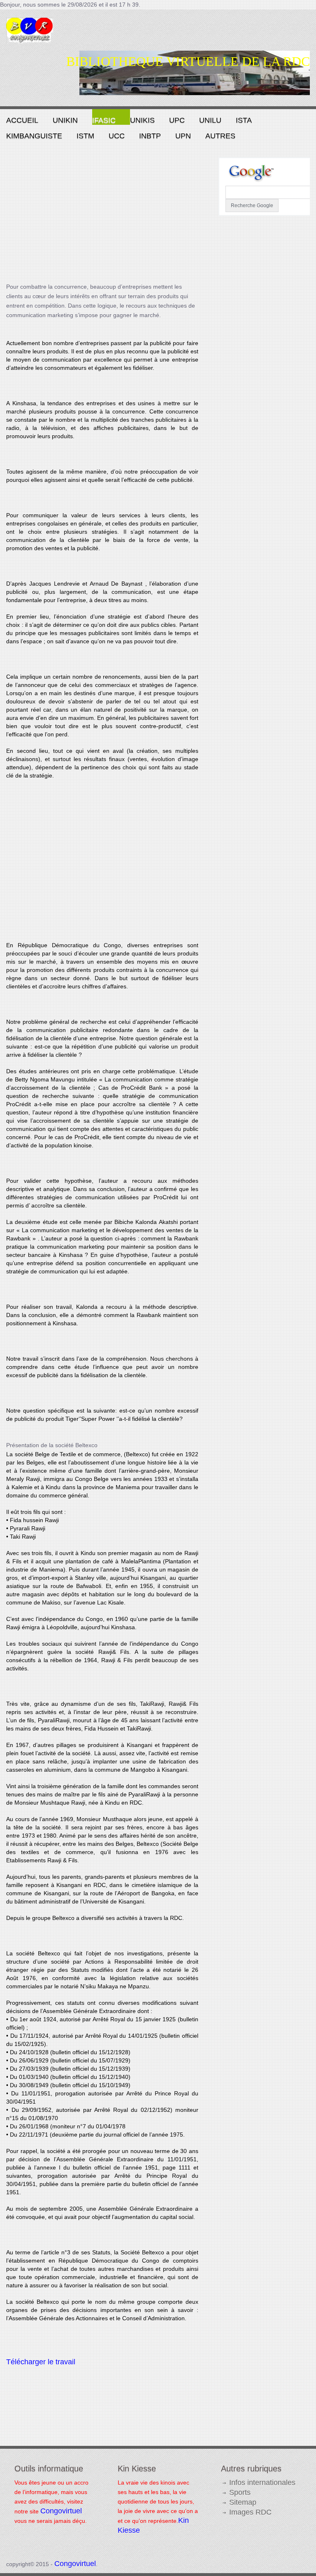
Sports (240, 2492)
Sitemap (243, 2502)
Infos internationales (262, 2483)
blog (47, 34)
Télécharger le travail (41, 2362)
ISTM (85, 136)
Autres (220, 136)
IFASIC (104, 120)
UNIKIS (142, 120)
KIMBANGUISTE (34, 136)
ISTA (244, 120)
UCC (117, 136)
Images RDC (250, 2512)
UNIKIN (65, 120)
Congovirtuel (61, 2511)
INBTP (150, 136)
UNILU (210, 120)
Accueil (22, 120)
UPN (183, 136)
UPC (177, 120)
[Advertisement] (102, 215)
